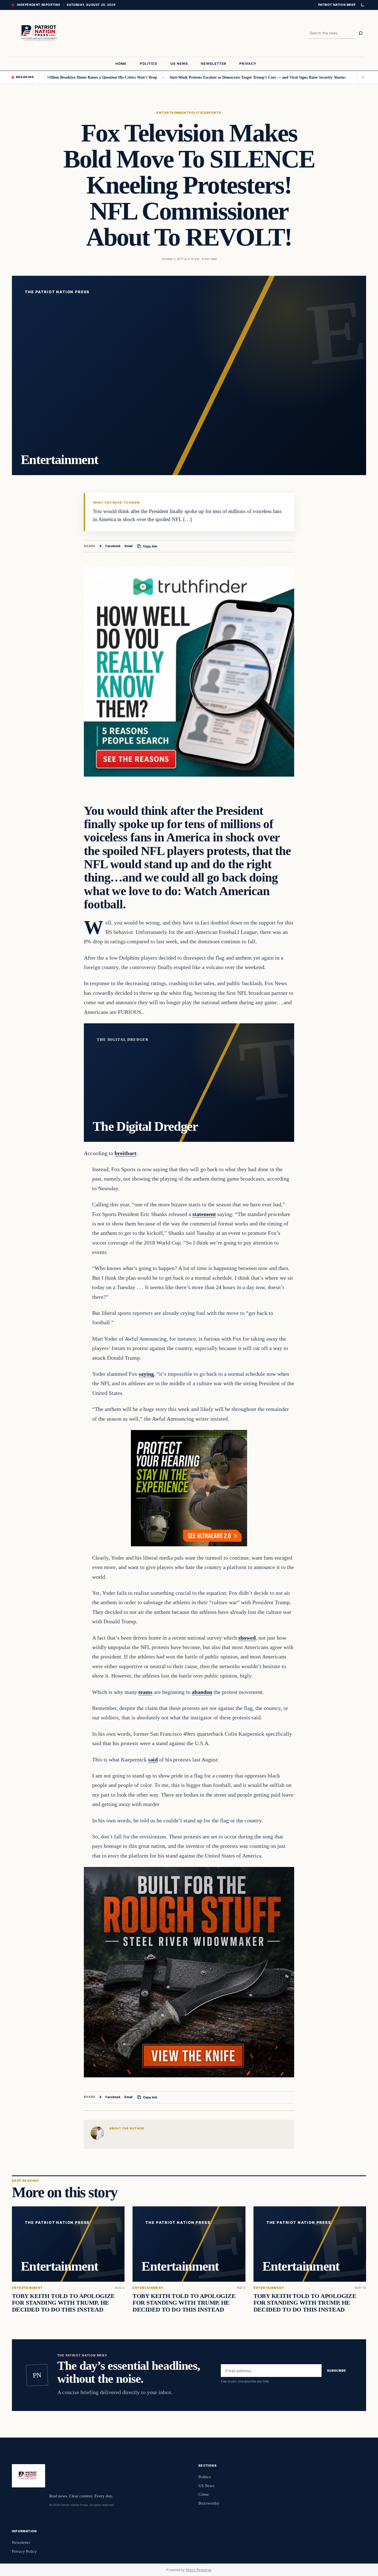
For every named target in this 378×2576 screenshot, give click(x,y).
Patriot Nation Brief (337, 5)
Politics (198, 113)
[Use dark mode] (363, 5)
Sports (214, 113)
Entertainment (173, 113)
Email (129, 546)
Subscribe (337, 2371)
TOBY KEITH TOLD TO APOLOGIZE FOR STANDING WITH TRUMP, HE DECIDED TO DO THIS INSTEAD (63, 2303)
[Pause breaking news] (361, 77)
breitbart (125, 1153)
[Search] (361, 33)
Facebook (113, 546)
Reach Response (199, 2570)
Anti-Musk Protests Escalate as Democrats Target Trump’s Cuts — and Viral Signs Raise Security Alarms (201, 77)
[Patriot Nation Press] (40, 33)
